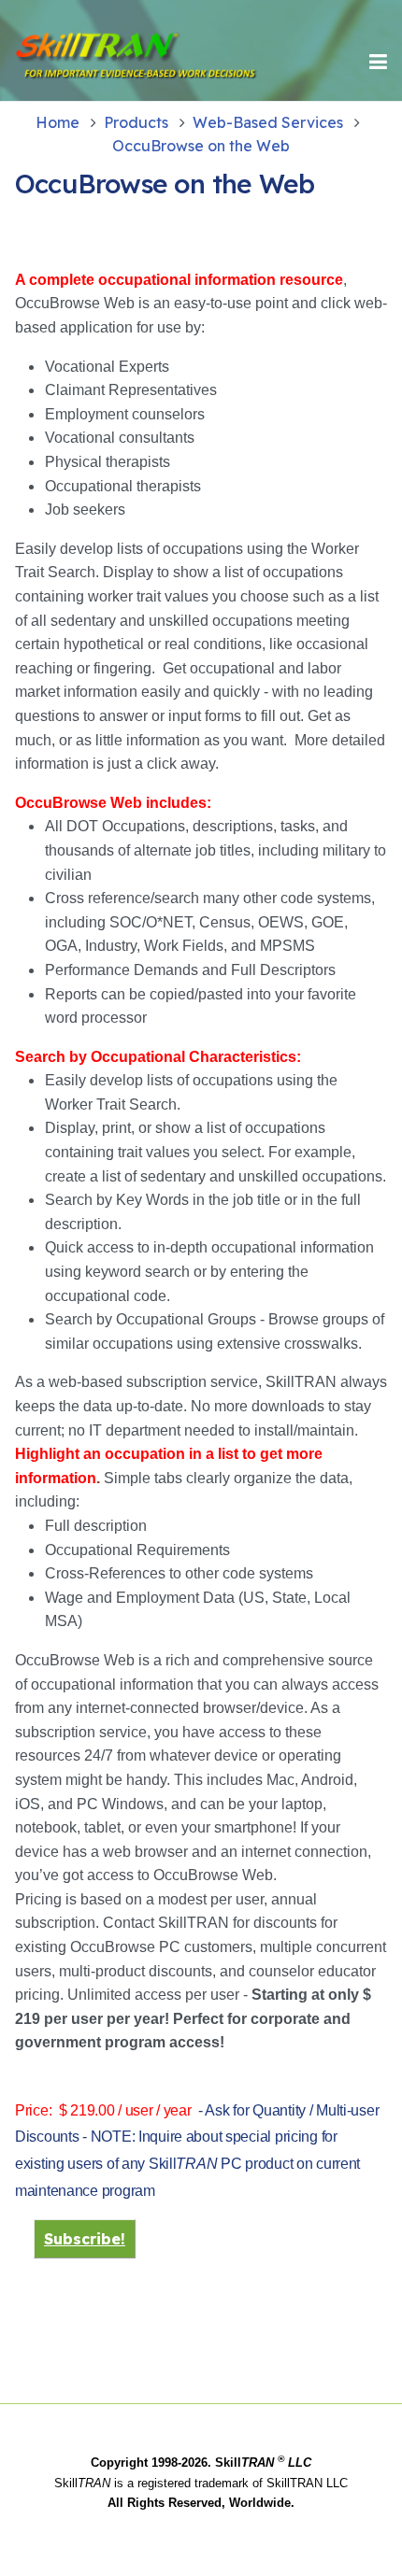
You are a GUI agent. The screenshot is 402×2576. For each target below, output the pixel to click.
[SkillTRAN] (78, 62)
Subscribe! (85, 2239)
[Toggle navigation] (378, 62)
